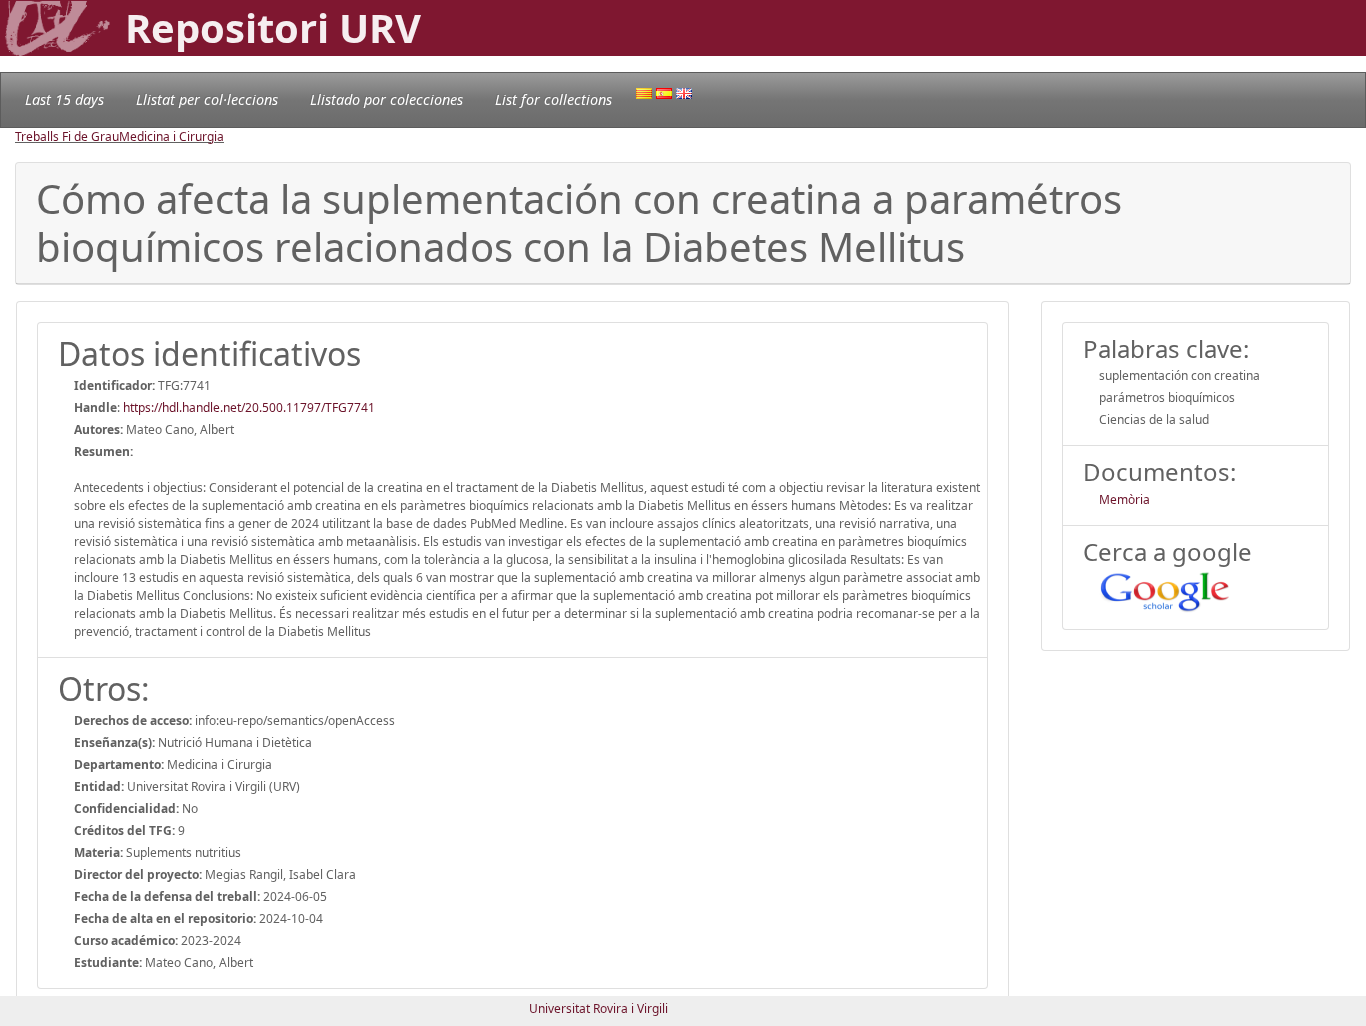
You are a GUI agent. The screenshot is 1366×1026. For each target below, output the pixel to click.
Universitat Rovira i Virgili (598, 1008)
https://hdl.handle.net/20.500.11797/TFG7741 (249, 407)
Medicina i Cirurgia (171, 136)
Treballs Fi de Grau (67, 136)
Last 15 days (64, 99)
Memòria (1124, 499)
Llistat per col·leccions (207, 99)
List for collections (553, 99)
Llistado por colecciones (386, 99)
